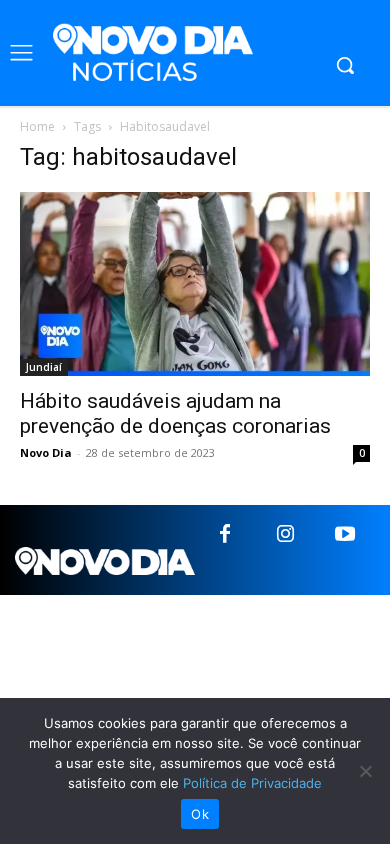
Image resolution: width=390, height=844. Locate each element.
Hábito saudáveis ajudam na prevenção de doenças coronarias (175, 413)
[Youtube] (345, 535)
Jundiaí (44, 367)
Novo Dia (46, 452)
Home (37, 126)
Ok (200, 814)
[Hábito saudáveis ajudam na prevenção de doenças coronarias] (195, 284)
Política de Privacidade (252, 783)
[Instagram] (285, 535)
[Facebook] (225, 535)
